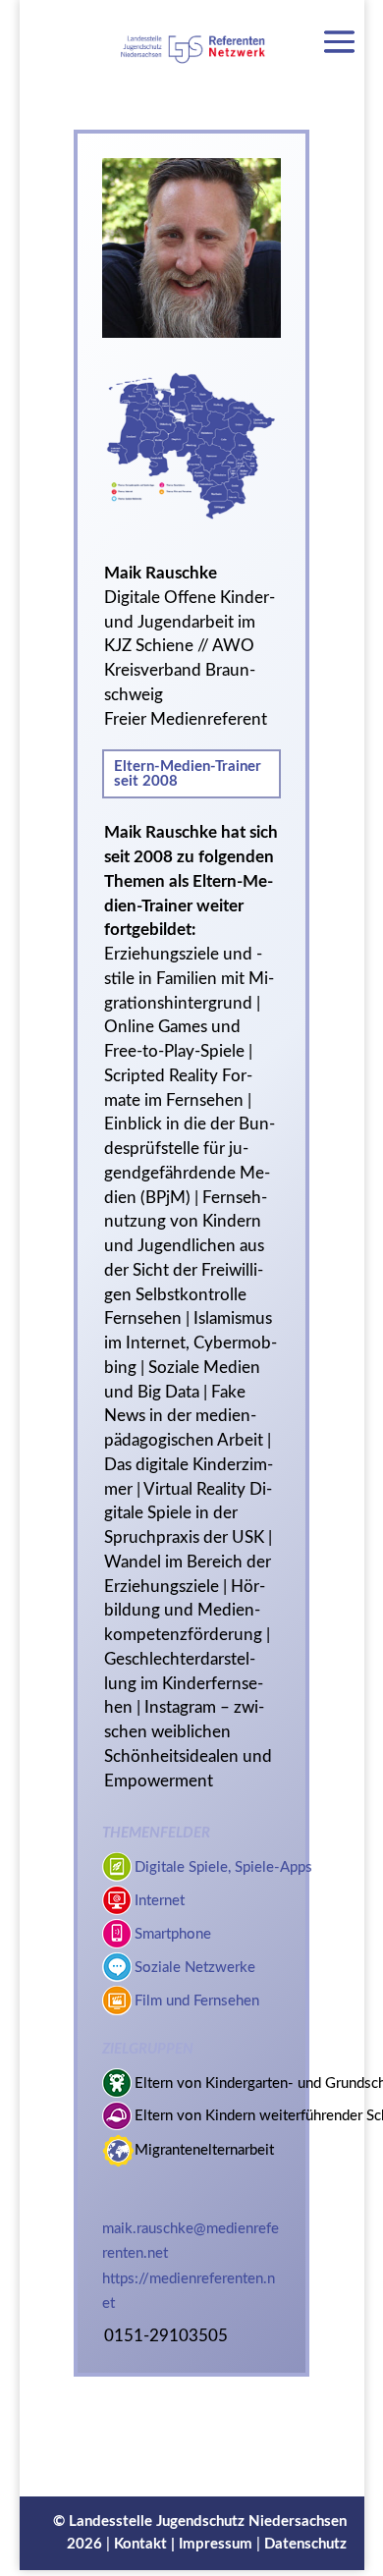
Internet (160, 1901)
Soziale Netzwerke (195, 1968)
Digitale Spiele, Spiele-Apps (223, 1867)
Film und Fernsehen (197, 2001)
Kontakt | (146, 2544)
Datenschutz (305, 2544)
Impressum (216, 2544)
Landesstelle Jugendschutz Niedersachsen (208, 2521)
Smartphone (173, 1934)
